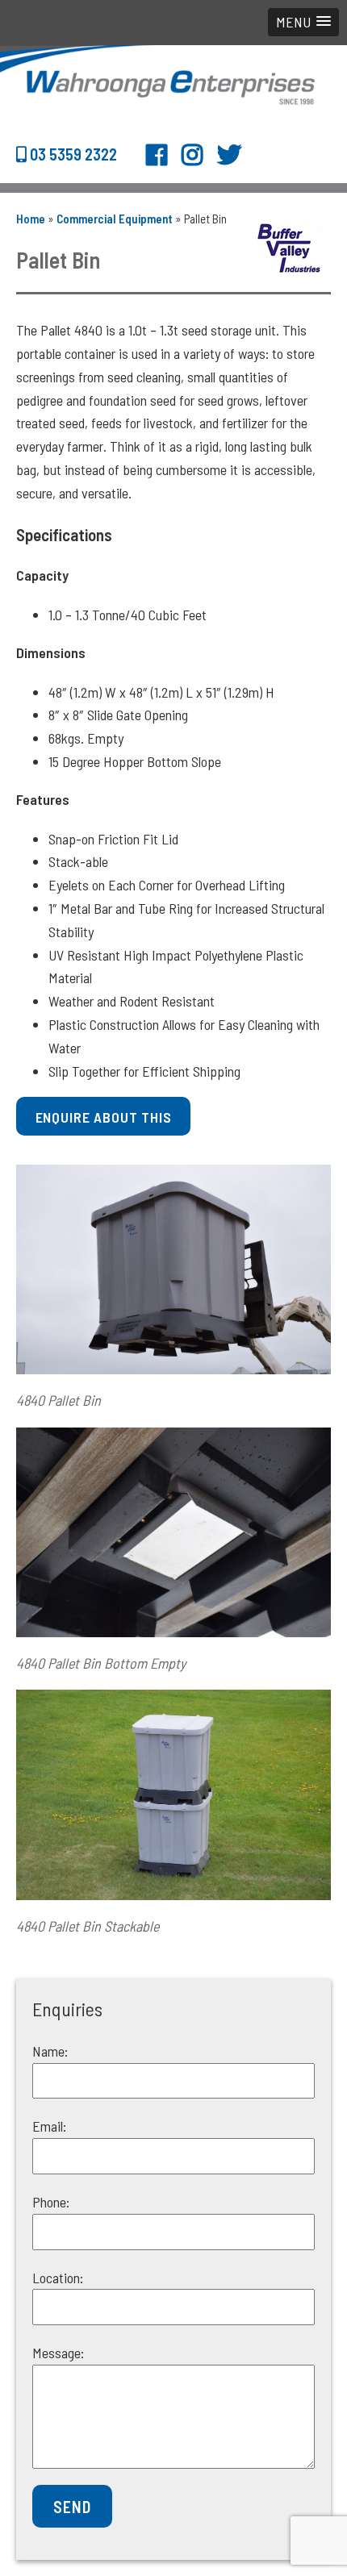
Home (31, 219)
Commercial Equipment (115, 219)
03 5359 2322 (72, 154)
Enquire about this (104, 1117)
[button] (303, 22)
